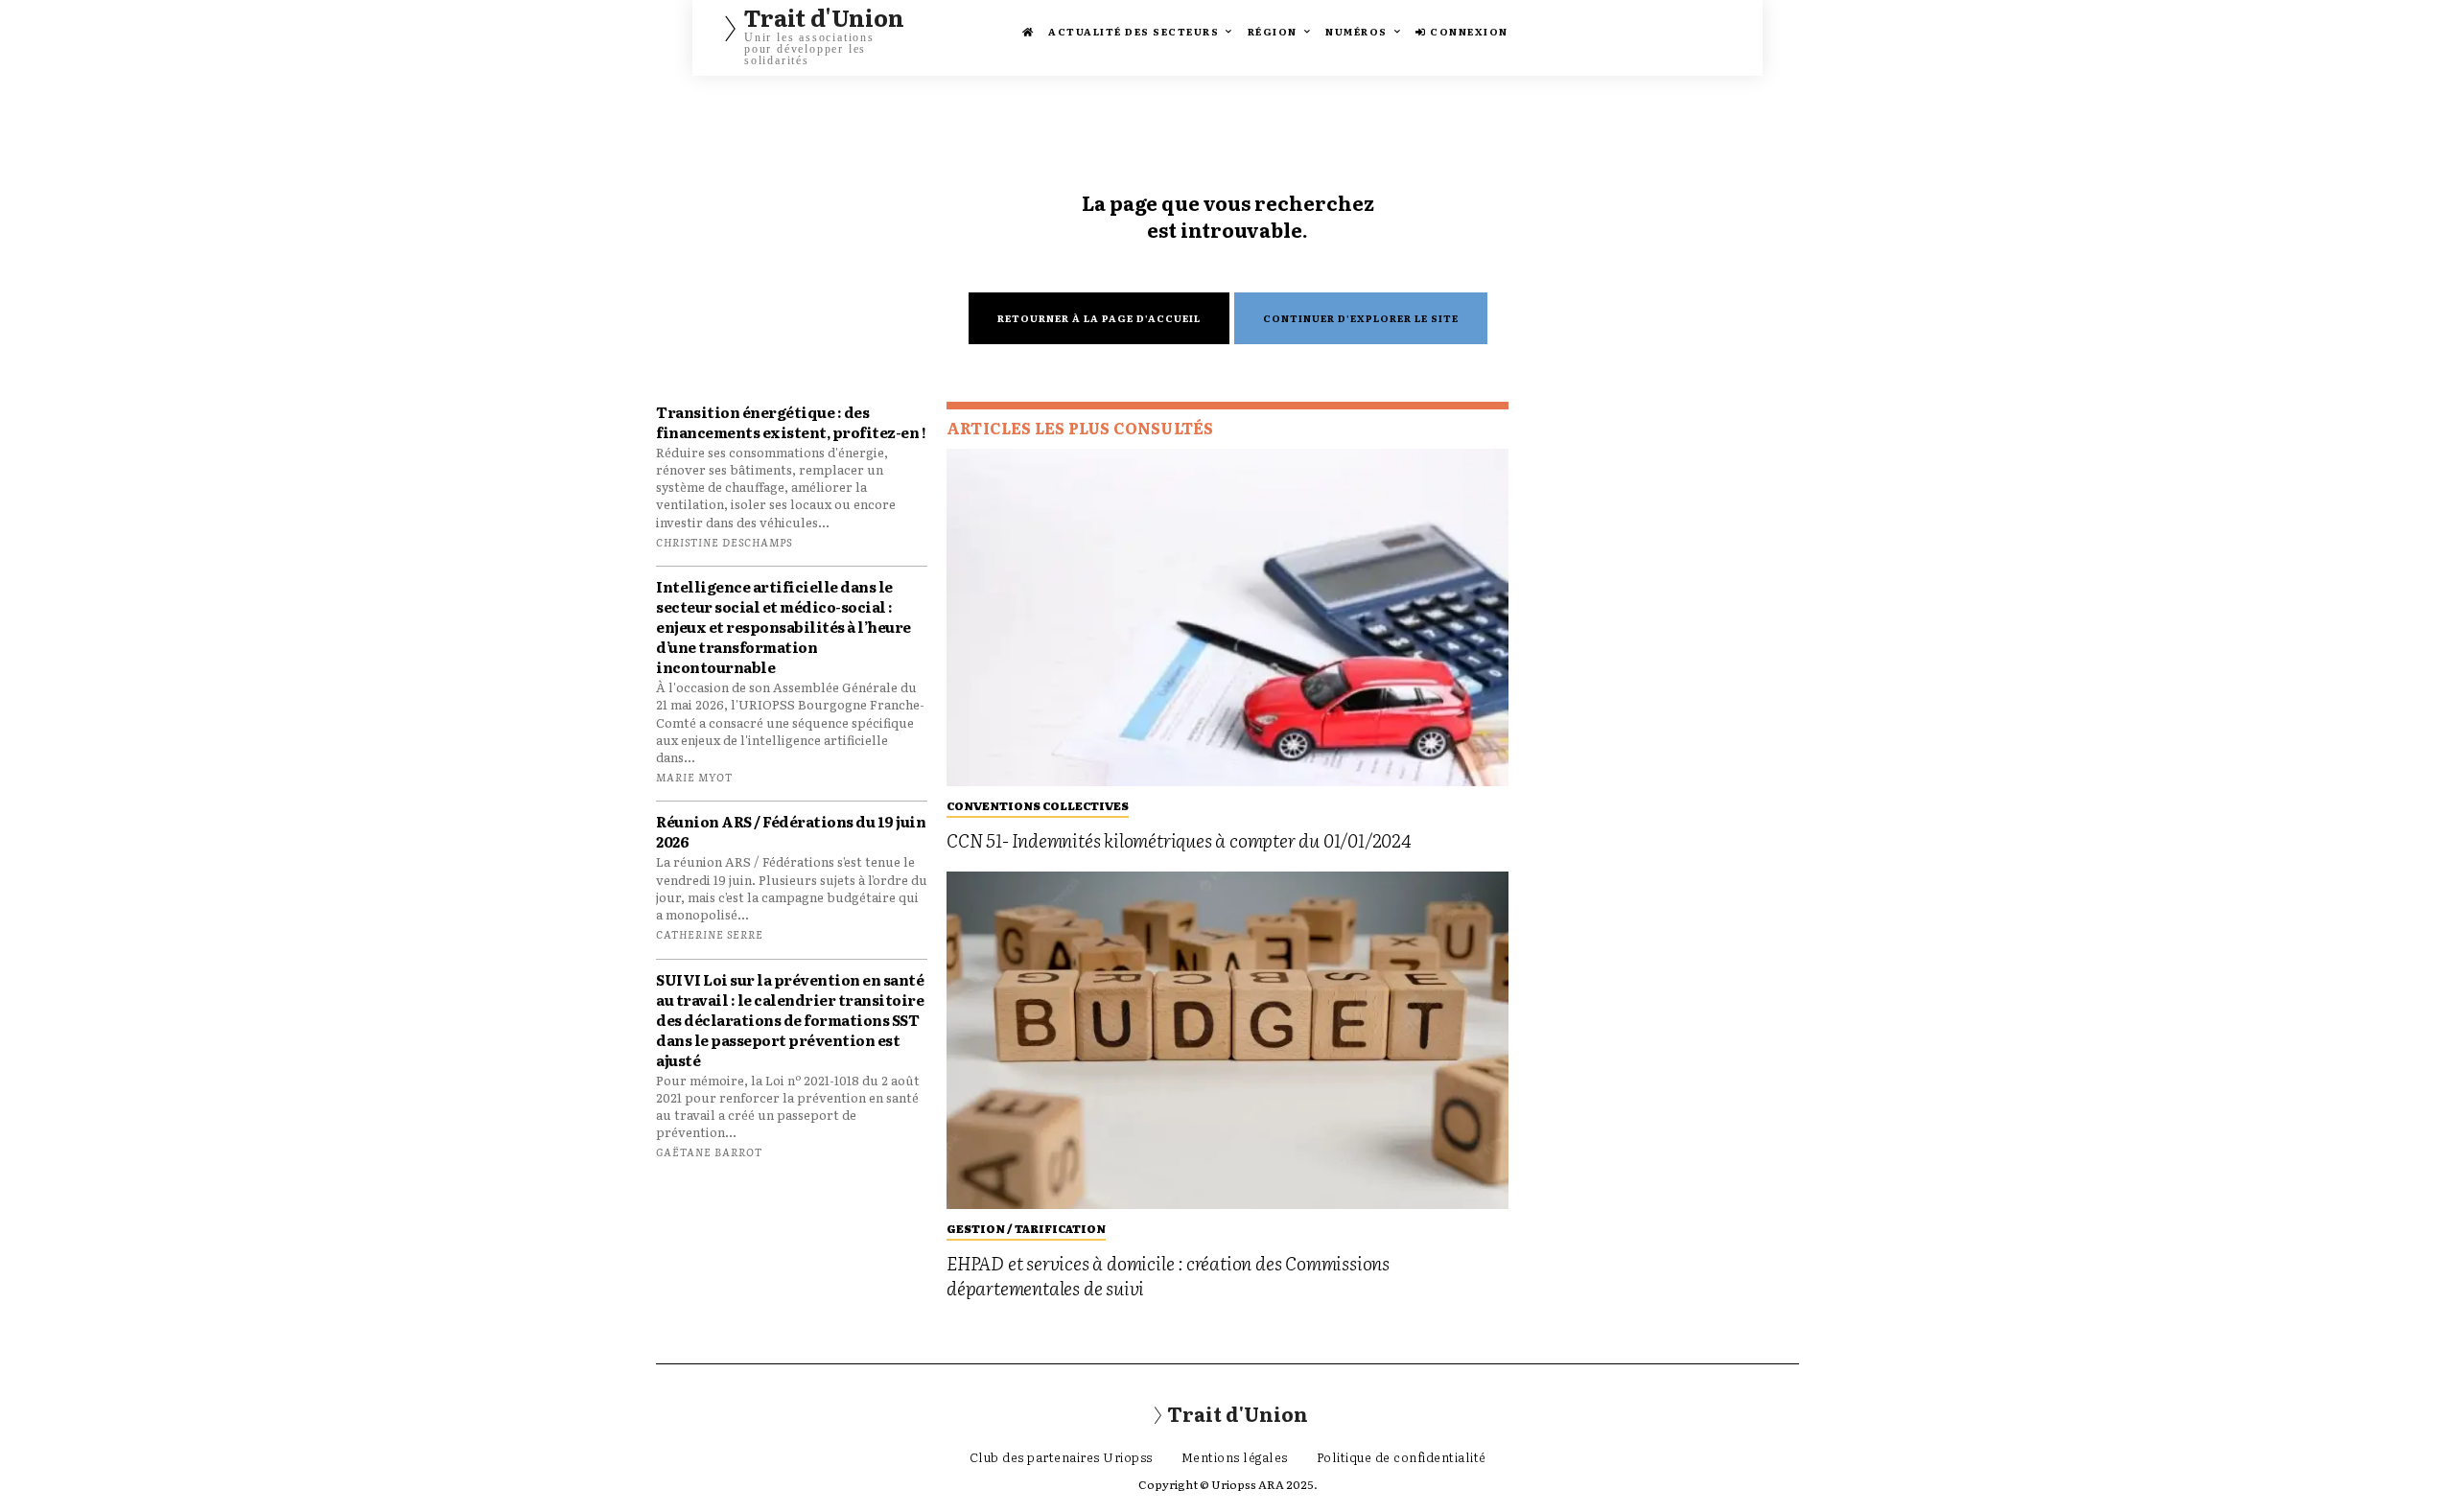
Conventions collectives (1038, 805)
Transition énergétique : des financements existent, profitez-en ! (791, 422)
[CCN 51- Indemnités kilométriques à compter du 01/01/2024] (1227, 617)
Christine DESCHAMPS (724, 542)
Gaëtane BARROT (709, 1151)
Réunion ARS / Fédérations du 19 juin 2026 (791, 831)
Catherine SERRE (710, 934)
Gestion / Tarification (1026, 1228)
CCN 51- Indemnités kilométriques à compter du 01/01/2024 (1179, 840)
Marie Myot (694, 777)
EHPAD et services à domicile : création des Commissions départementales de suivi (1168, 1276)
